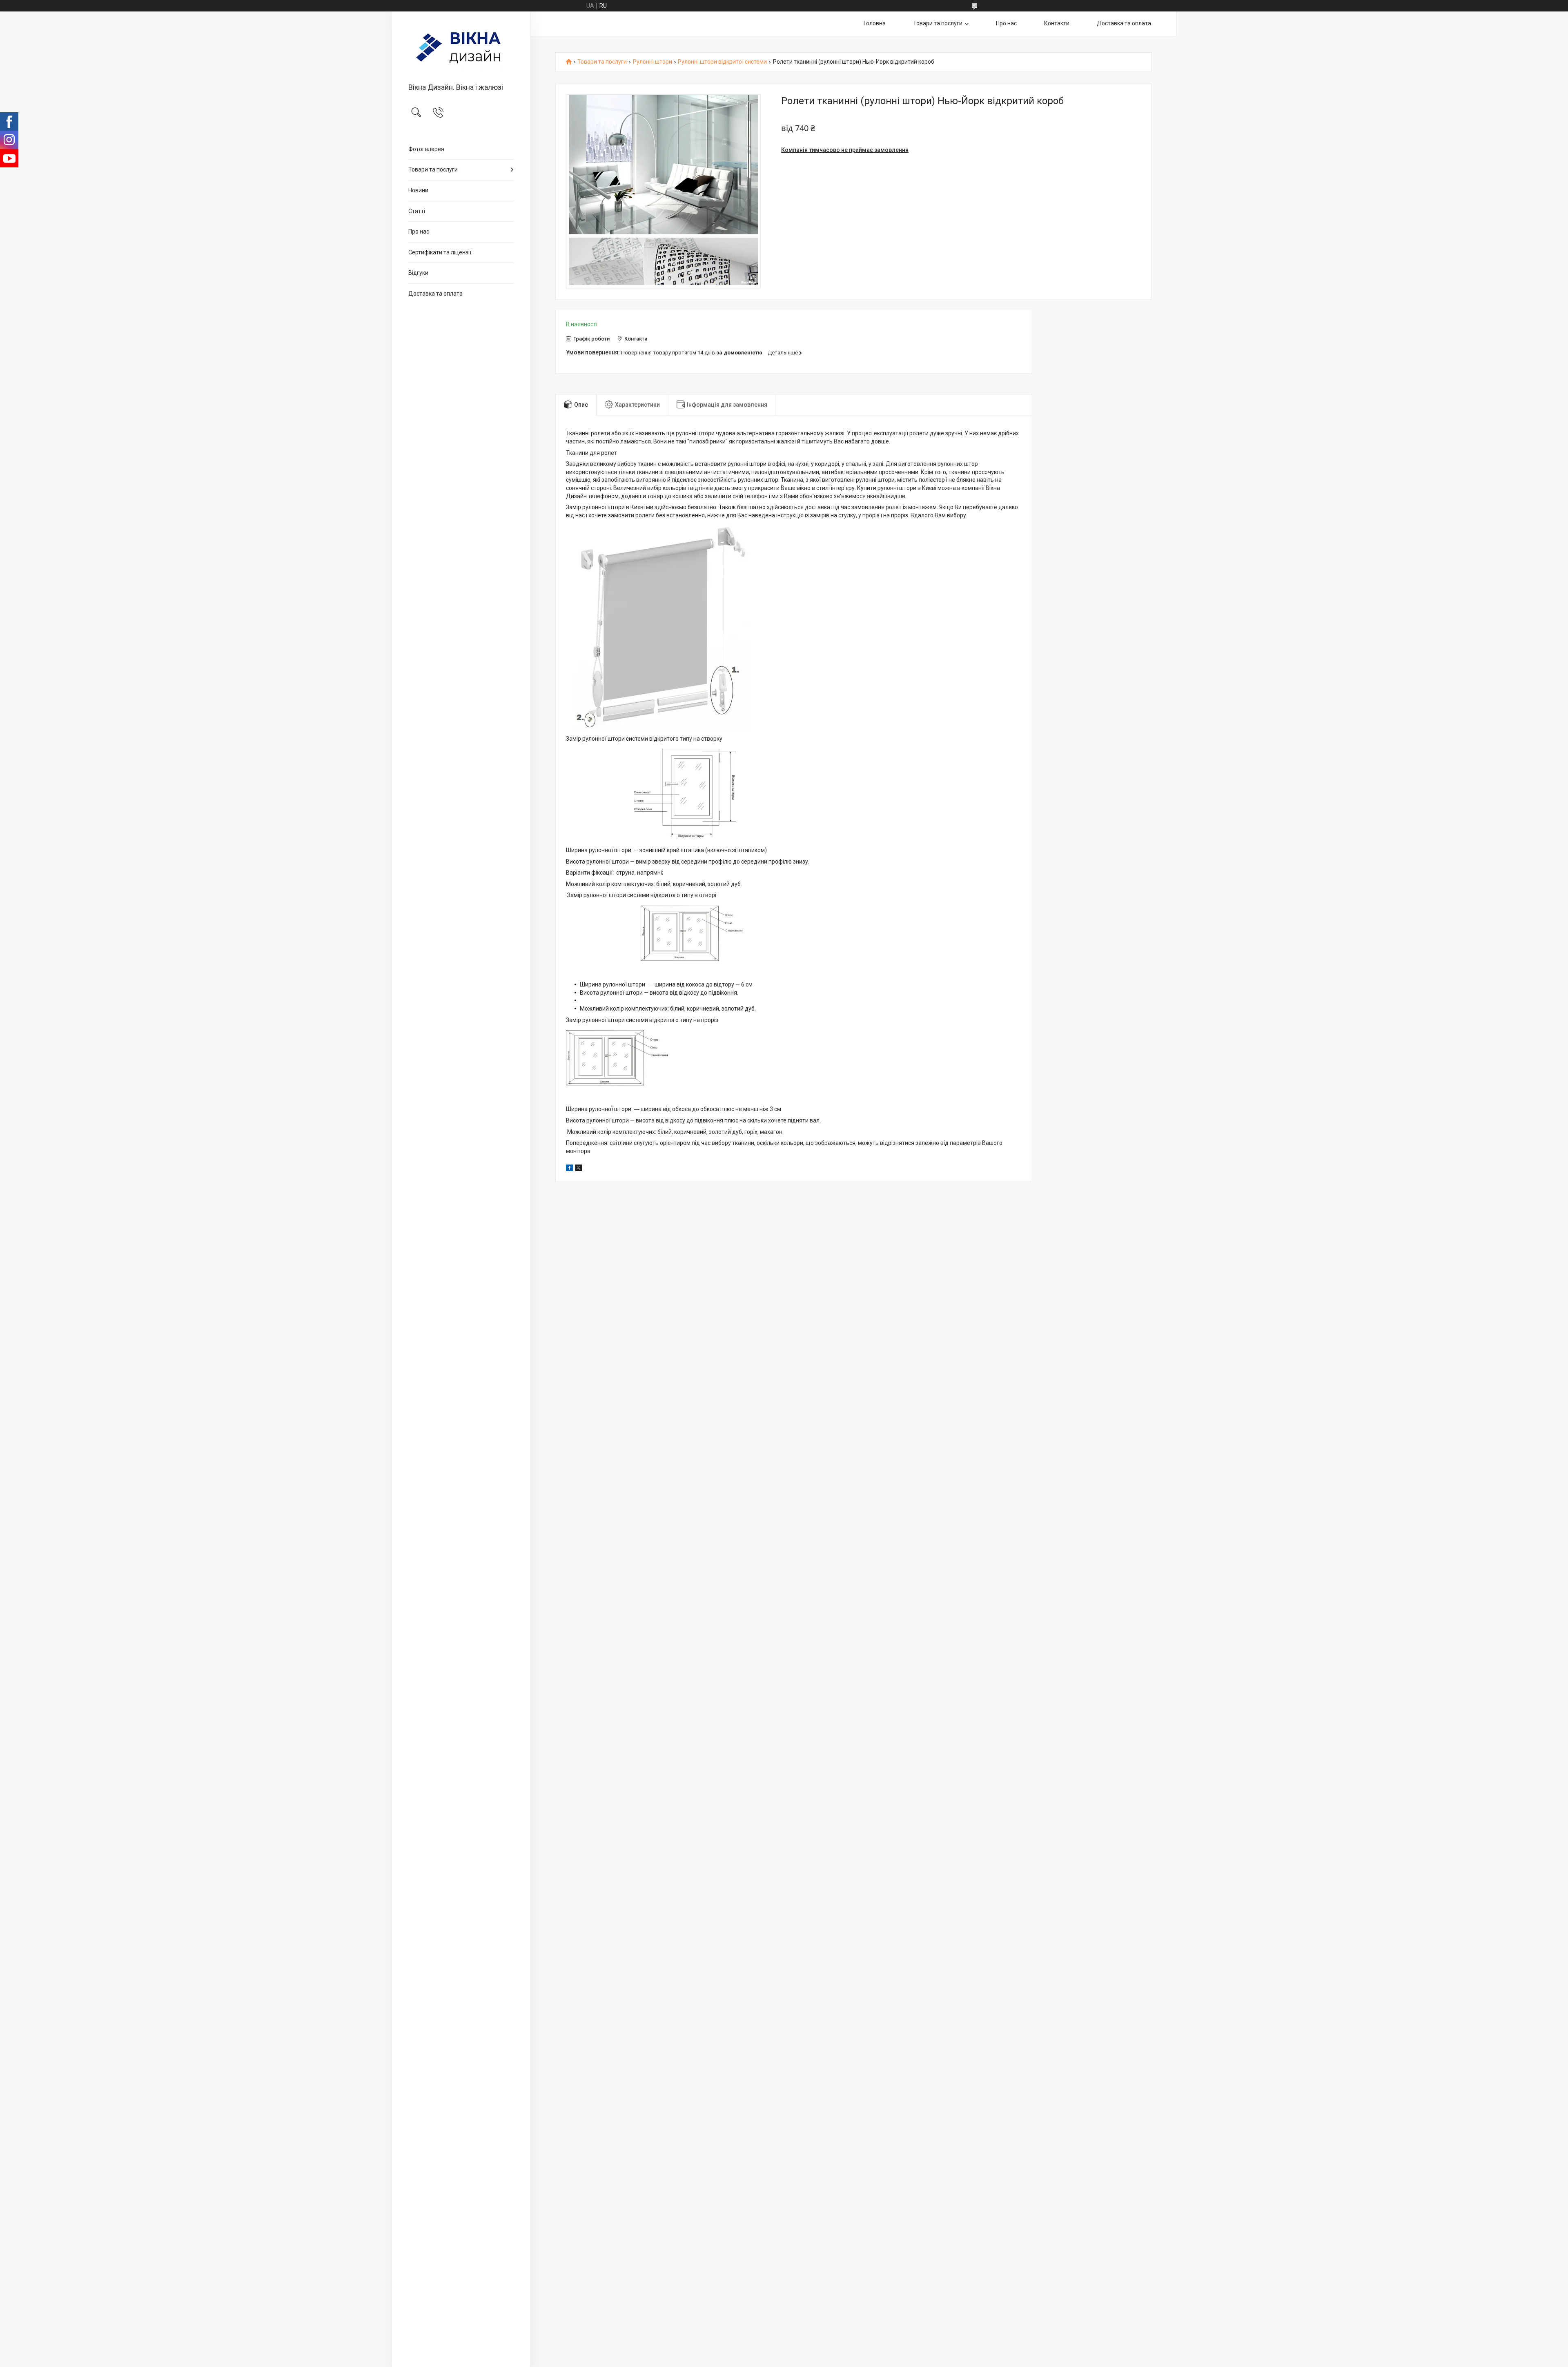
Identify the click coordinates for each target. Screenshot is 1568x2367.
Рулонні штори (653, 62)
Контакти (1057, 23)
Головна (875, 23)
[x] (579, 1169)
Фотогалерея (426, 149)
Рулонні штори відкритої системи (722, 62)
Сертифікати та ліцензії (440, 252)
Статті (417, 211)
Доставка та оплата (435, 294)
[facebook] (569, 1169)
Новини (418, 190)
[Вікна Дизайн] (461, 48)
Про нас (419, 232)
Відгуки (418, 273)
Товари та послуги (433, 169)
